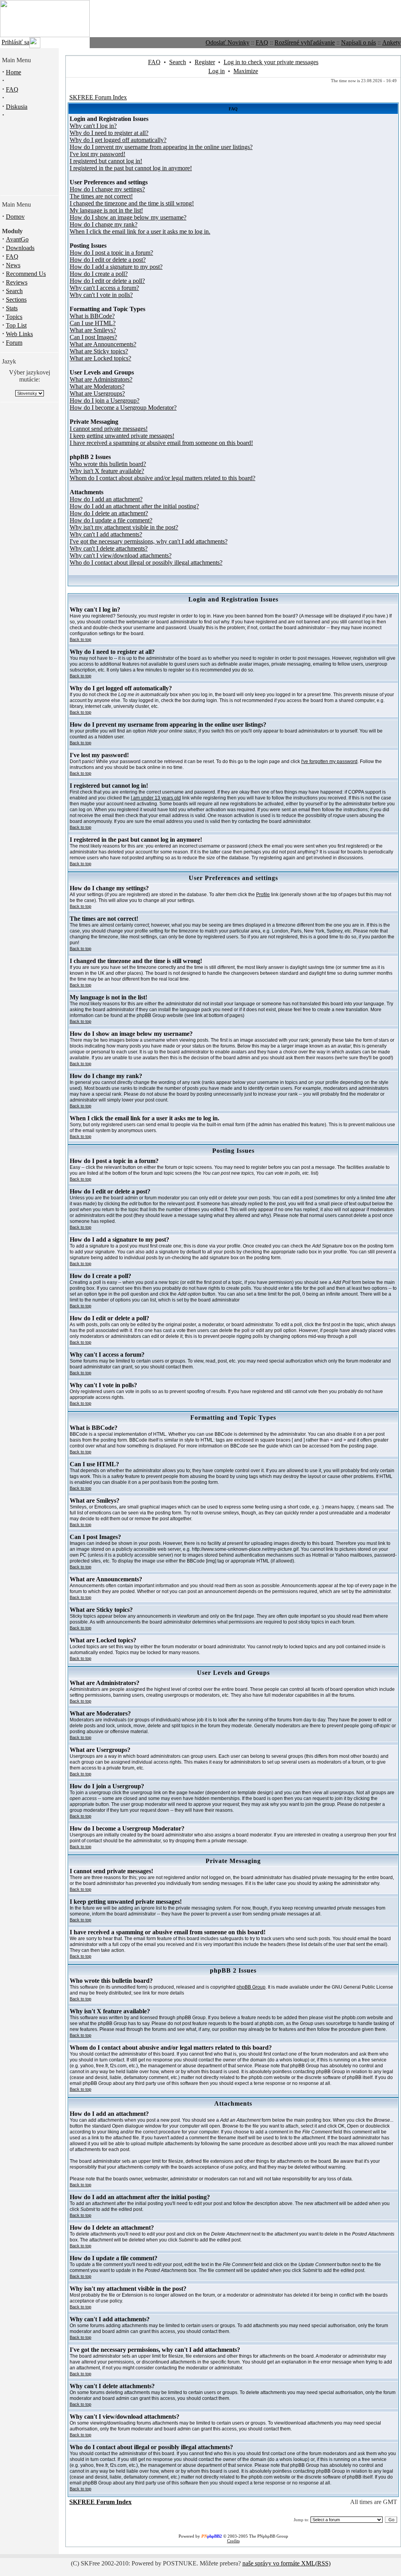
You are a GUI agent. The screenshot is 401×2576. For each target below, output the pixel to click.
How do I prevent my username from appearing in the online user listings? (161, 147)
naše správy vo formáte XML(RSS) (286, 2563)
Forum (14, 343)
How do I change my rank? (104, 224)
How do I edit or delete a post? (108, 260)
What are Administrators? (101, 379)
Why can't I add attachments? (106, 534)
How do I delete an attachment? (109, 513)
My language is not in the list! (106, 210)
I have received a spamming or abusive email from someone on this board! (161, 443)
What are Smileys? (93, 330)
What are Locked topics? (100, 358)
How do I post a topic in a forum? (111, 253)
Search (14, 291)
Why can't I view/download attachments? (121, 555)
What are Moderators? (97, 386)
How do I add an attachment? (106, 499)
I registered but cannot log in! (106, 161)
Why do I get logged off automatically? (118, 140)
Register (205, 62)
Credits (233, 2541)
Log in (217, 71)
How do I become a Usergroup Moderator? (123, 408)
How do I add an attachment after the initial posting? (134, 506)
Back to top (80, 639)
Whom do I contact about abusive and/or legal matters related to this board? (163, 478)
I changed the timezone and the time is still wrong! (132, 203)
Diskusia (17, 107)
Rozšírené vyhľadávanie (305, 42)
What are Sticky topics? (99, 351)
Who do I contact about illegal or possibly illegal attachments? (146, 563)
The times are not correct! (101, 196)
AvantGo (17, 239)
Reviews (17, 282)
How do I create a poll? (99, 274)
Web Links (19, 334)
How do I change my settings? (107, 189)
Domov (15, 217)
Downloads (20, 248)
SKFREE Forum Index (98, 97)
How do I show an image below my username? (128, 217)
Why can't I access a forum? (104, 288)
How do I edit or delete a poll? (107, 281)
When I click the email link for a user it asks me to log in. (140, 231)
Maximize (246, 71)
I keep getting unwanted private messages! (122, 436)
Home (14, 72)
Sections (16, 300)
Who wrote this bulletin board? (108, 464)
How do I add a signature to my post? (116, 267)
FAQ (262, 42)
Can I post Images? (93, 337)
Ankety (391, 42)
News (13, 265)
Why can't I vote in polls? (101, 295)
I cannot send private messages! (109, 429)
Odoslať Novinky (228, 42)
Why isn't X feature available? (107, 471)
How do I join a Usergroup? (105, 401)
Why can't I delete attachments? (109, 548)
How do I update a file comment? (111, 520)
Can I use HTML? (93, 323)
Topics (14, 317)
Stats (12, 308)
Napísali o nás (359, 42)
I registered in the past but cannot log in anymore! (131, 168)
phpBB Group (251, 1987)
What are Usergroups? (97, 393)
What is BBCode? (92, 316)
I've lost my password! (98, 154)
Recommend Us (26, 274)
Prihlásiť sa (15, 42)
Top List (16, 325)
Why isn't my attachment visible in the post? (124, 527)
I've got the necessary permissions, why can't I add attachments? (149, 541)
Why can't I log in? (93, 126)
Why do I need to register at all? (109, 133)
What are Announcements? (103, 344)
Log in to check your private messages (271, 62)
